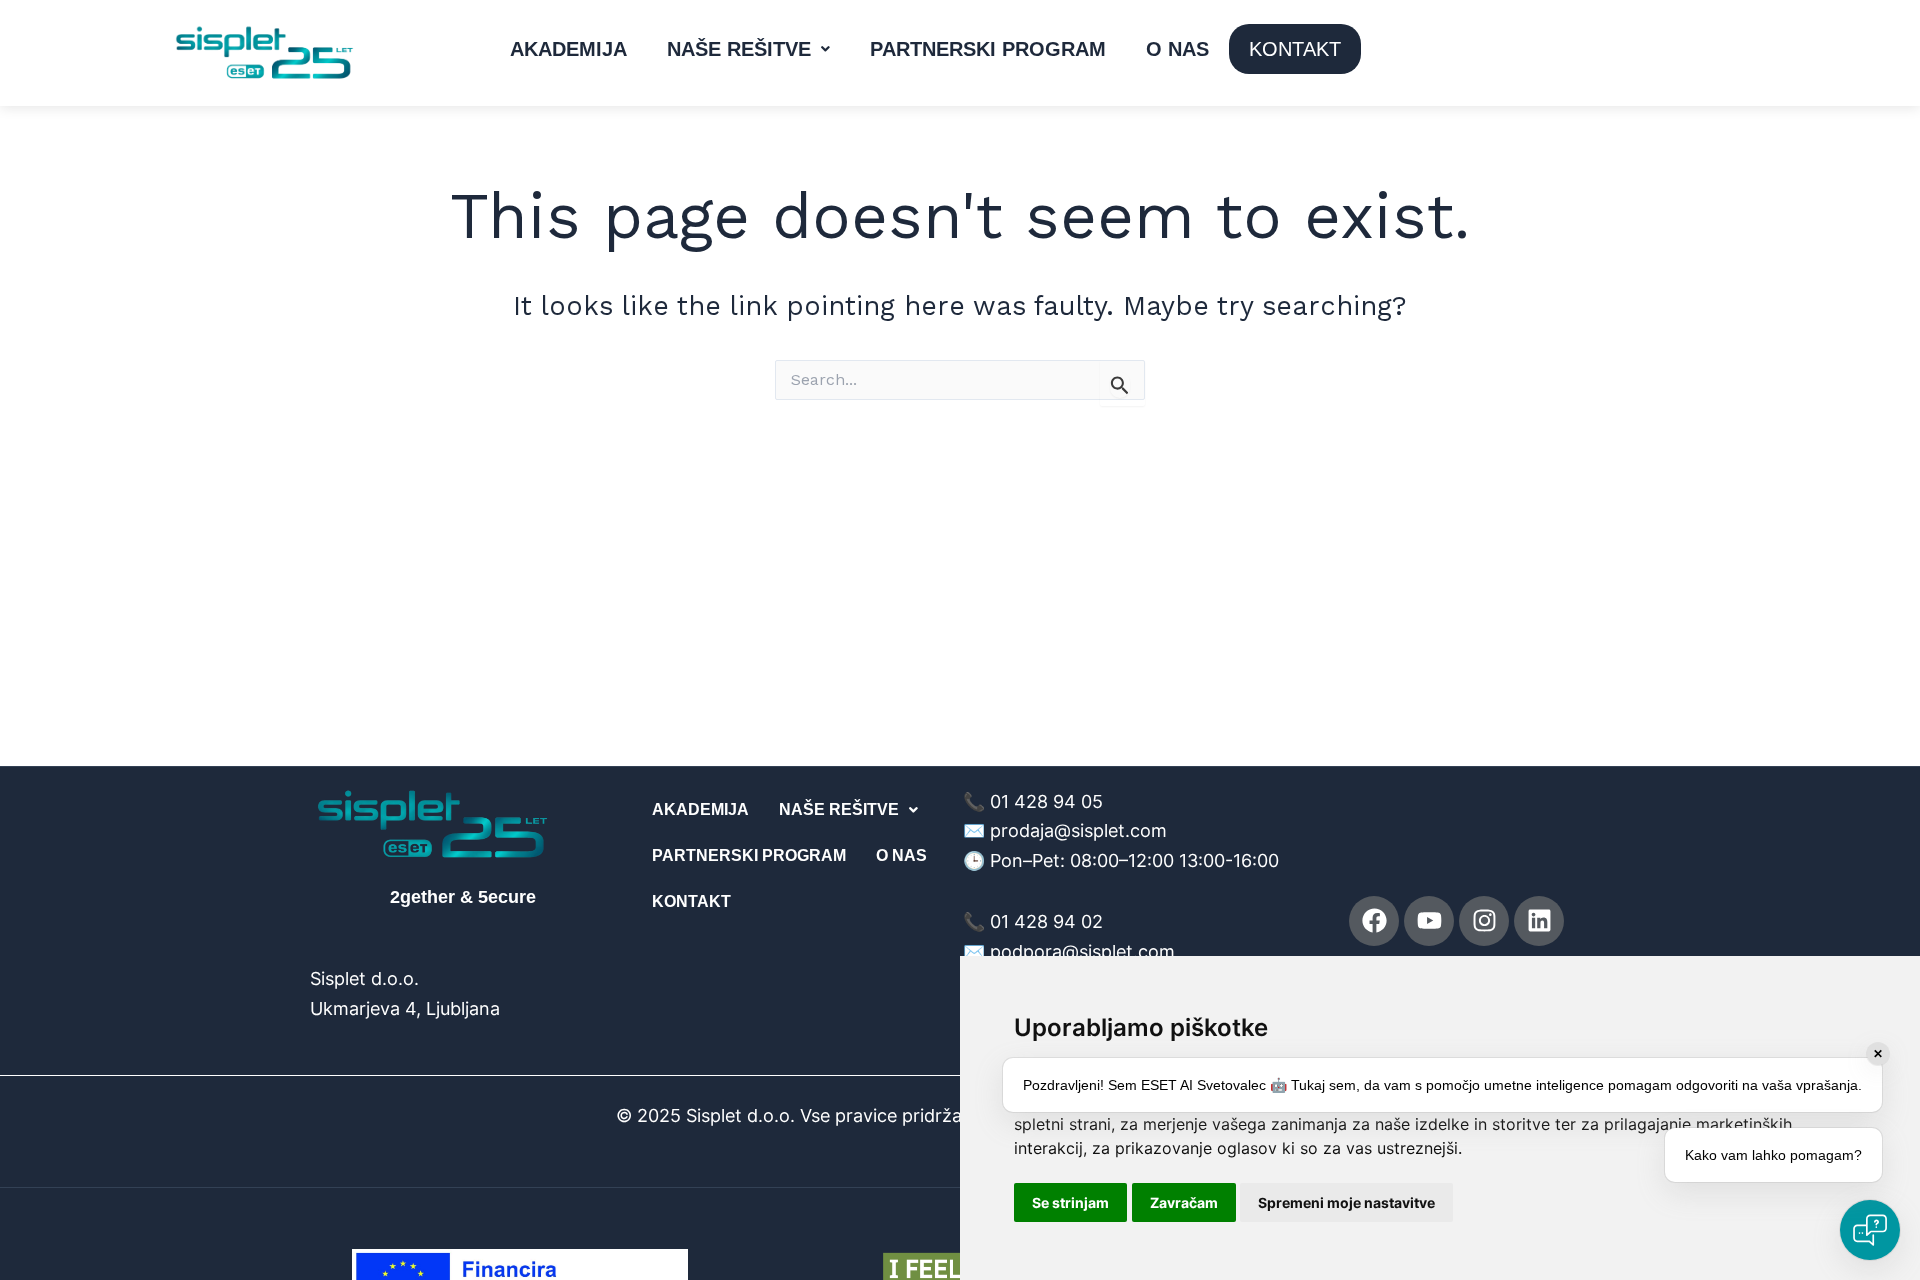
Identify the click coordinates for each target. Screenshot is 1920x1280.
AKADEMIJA (568, 49)
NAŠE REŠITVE (739, 49)
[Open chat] (1870, 1230)
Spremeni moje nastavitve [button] (1346, 1202)
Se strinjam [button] (1070, 1202)
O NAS (1177, 49)
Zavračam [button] (1184, 1202)
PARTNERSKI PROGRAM (988, 49)
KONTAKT (1295, 49)
